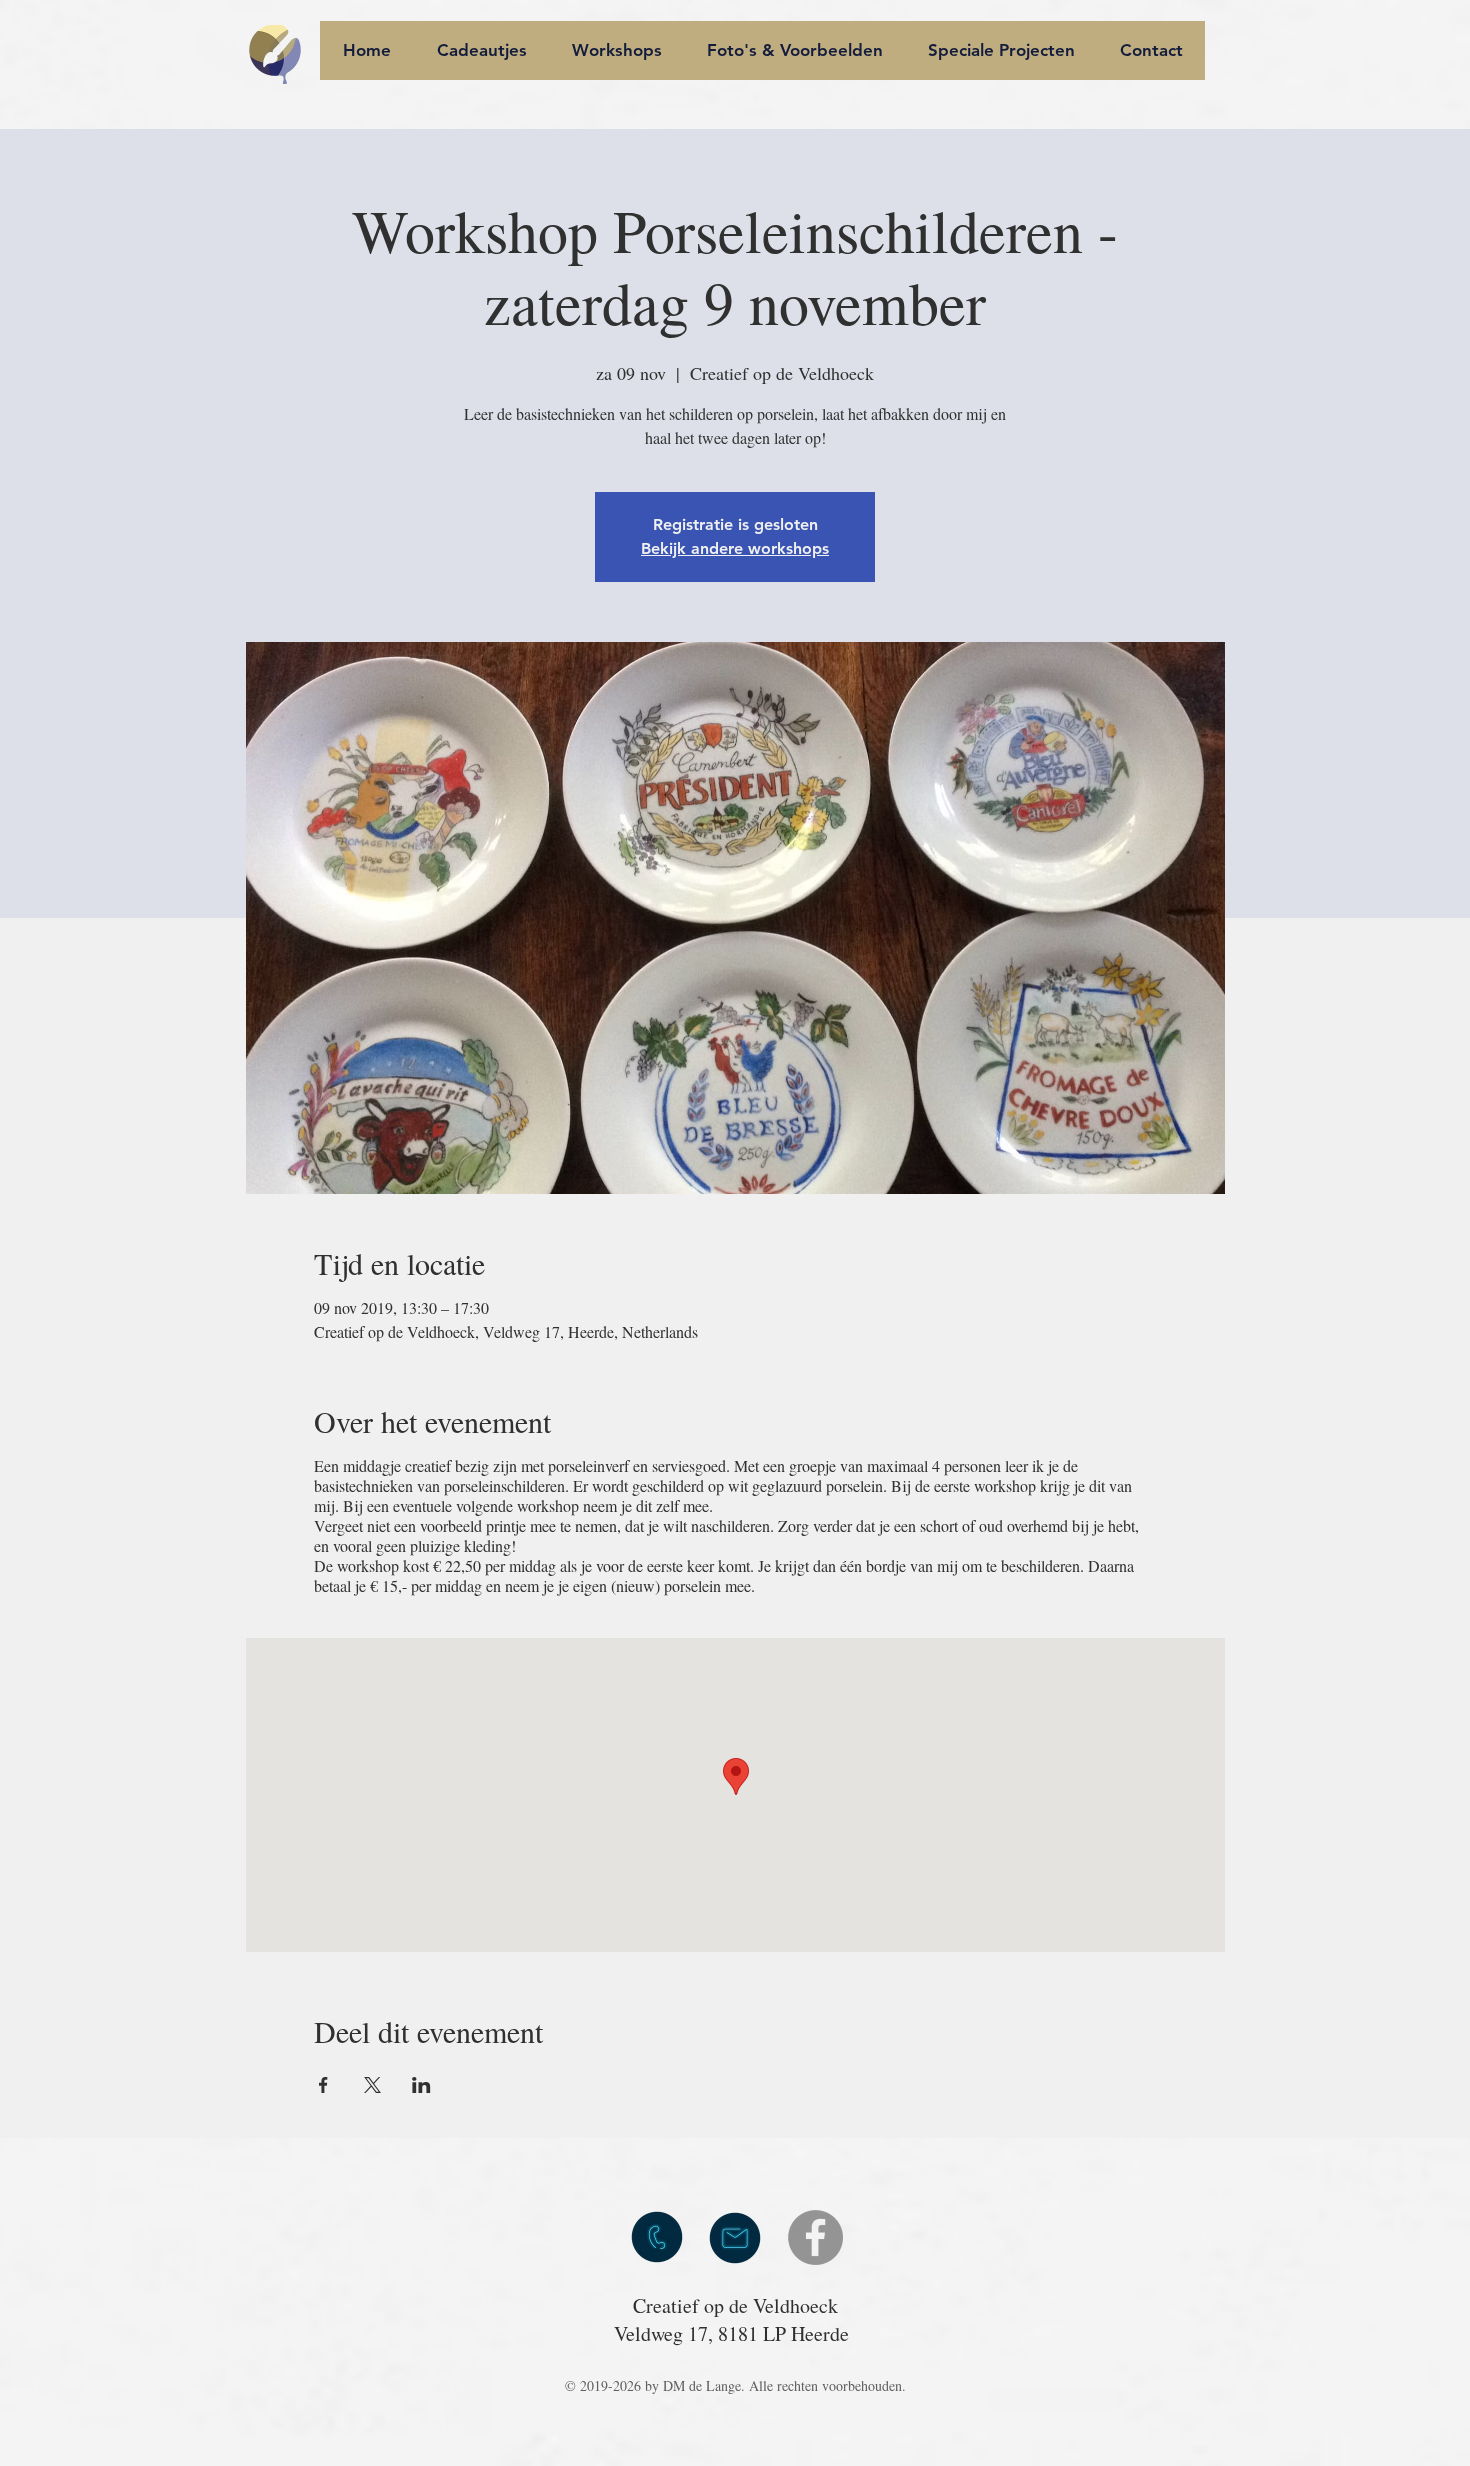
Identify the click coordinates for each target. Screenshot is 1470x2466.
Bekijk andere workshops (735, 548)
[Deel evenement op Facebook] (323, 2085)
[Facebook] (815, 2237)
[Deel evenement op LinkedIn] (421, 2085)
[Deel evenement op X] (372, 2085)
